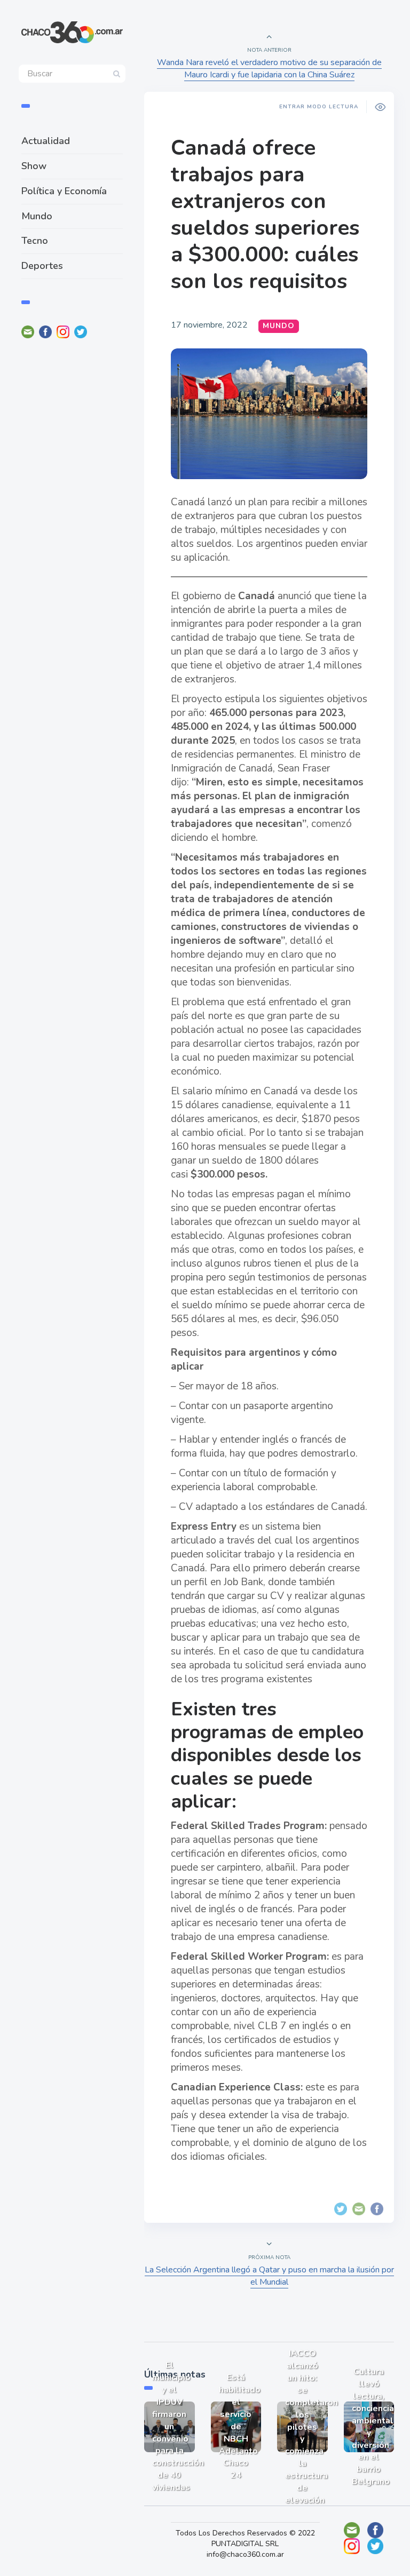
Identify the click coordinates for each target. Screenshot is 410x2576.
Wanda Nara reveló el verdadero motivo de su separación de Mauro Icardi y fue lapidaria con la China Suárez (269, 69)
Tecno (35, 241)
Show (34, 166)
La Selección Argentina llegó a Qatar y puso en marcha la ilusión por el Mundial (269, 2276)
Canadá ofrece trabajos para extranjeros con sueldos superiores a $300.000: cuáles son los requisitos (265, 214)
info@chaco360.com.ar (245, 2554)
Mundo (37, 216)
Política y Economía (64, 191)
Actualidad (46, 141)
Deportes (42, 266)
